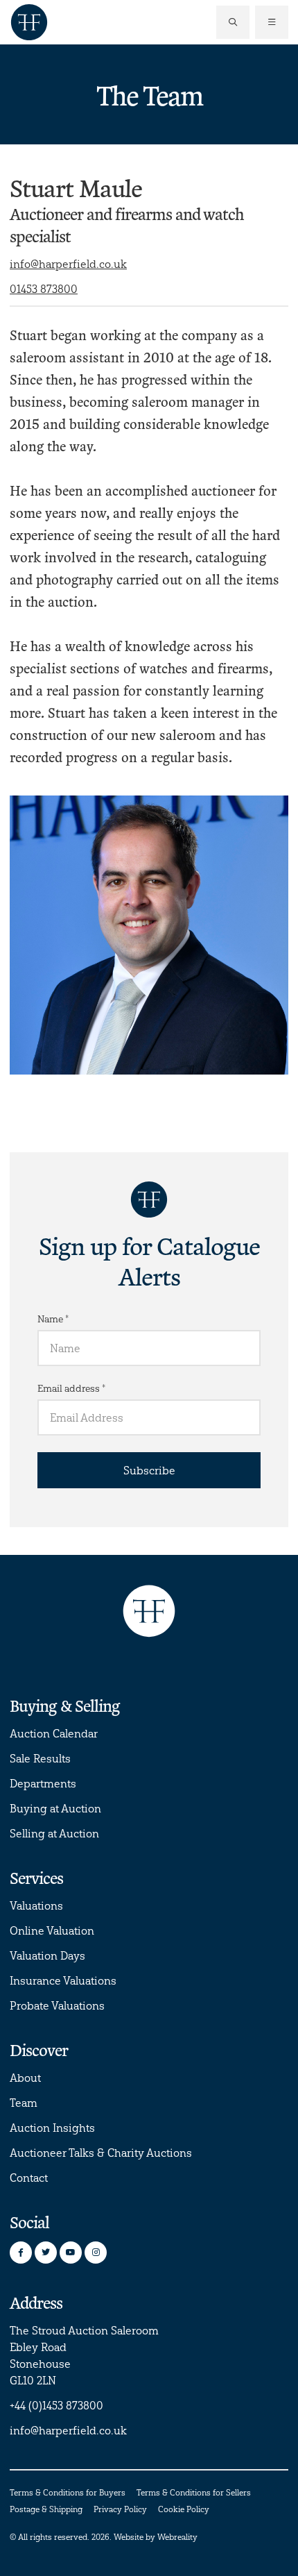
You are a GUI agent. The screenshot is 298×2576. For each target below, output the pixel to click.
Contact (29, 2178)
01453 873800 (44, 289)
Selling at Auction (54, 1833)
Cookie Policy (184, 2509)
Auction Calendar (54, 1733)
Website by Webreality (156, 2537)
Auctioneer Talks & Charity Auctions (101, 2153)
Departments (43, 1783)
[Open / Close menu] (272, 22)
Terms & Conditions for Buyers (68, 2492)
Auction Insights (52, 2128)
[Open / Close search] (233, 22)
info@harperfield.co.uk (68, 264)
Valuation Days (47, 1955)
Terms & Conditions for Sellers (194, 2492)
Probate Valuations (57, 2005)
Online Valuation (52, 1930)
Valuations (36, 1905)
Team (24, 2103)
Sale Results (40, 1758)
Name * (53, 1319)
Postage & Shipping (46, 2509)
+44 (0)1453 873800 (56, 2405)
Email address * (71, 1388)
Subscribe (149, 1470)
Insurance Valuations (63, 1980)
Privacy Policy (120, 2509)
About (25, 2078)
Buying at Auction (55, 1808)
